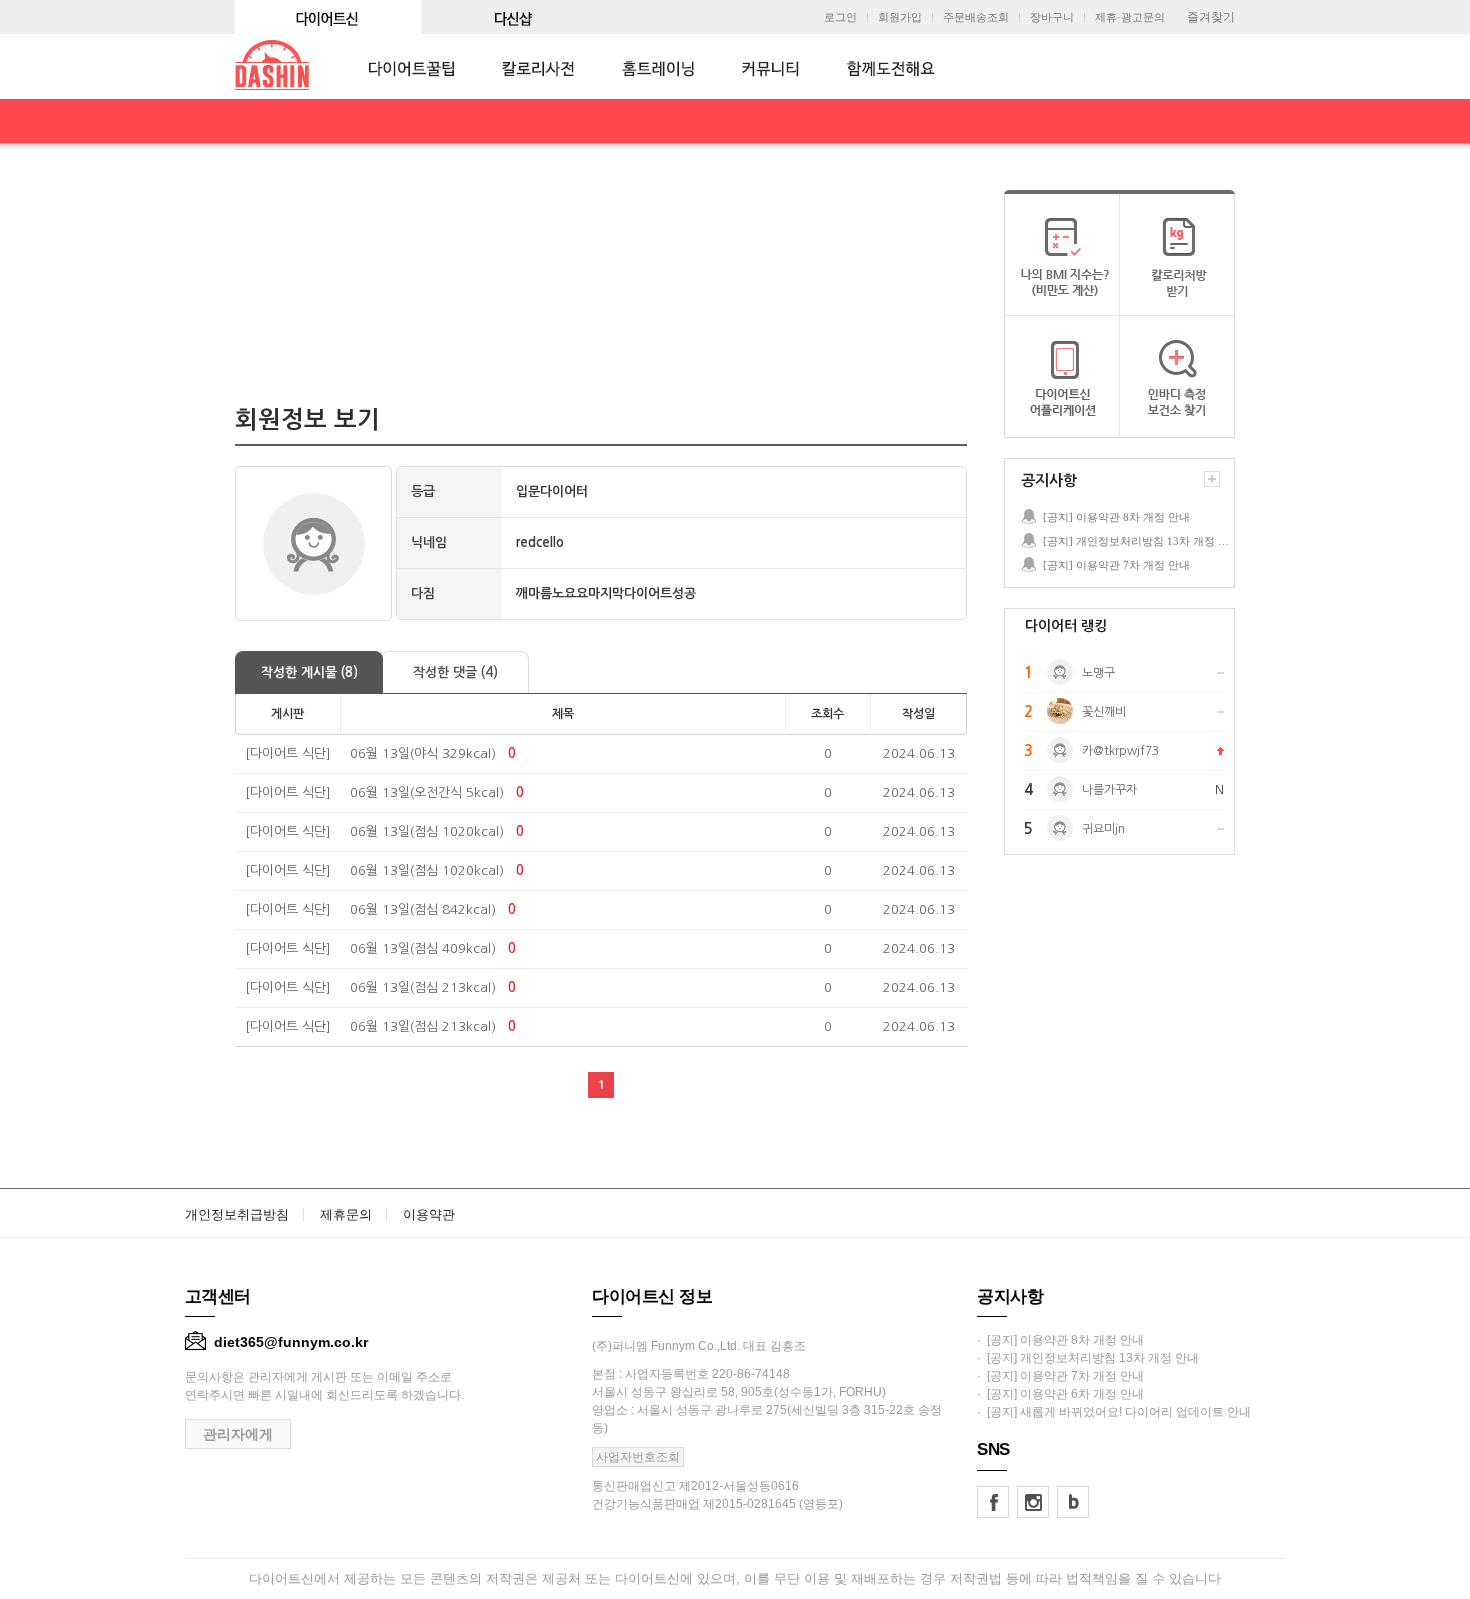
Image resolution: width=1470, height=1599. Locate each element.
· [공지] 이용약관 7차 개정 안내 (1060, 1376)
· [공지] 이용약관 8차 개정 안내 (1060, 1340)
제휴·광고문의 (1130, 17)
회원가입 (900, 17)
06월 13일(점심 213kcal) (423, 987)
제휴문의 (346, 1214)
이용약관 (429, 1214)
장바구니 (1052, 17)
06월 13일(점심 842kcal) (423, 909)
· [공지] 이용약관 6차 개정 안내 (1060, 1394)
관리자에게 (238, 1434)
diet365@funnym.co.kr (291, 1342)
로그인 (840, 17)
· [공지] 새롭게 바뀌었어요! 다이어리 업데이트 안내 (1114, 1412)
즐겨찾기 (1211, 17)
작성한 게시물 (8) (309, 672)
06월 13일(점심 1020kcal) (427, 831)
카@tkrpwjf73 (1120, 751)
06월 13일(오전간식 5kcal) (427, 792)
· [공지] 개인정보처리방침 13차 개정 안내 (1088, 1358)
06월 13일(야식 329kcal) (423, 753)
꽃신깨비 (1104, 712)
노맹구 (1098, 673)
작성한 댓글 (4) (455, 672)
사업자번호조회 (638, 1457)
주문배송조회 (976, 17)
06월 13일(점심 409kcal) (423, 948)
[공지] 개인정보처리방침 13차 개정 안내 (1138, 541)
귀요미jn (1103, 829)
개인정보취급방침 (237, 1214)
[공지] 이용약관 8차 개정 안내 (1116, 517)
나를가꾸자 (1109, 790)
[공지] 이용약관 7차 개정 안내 (1116, 565)
